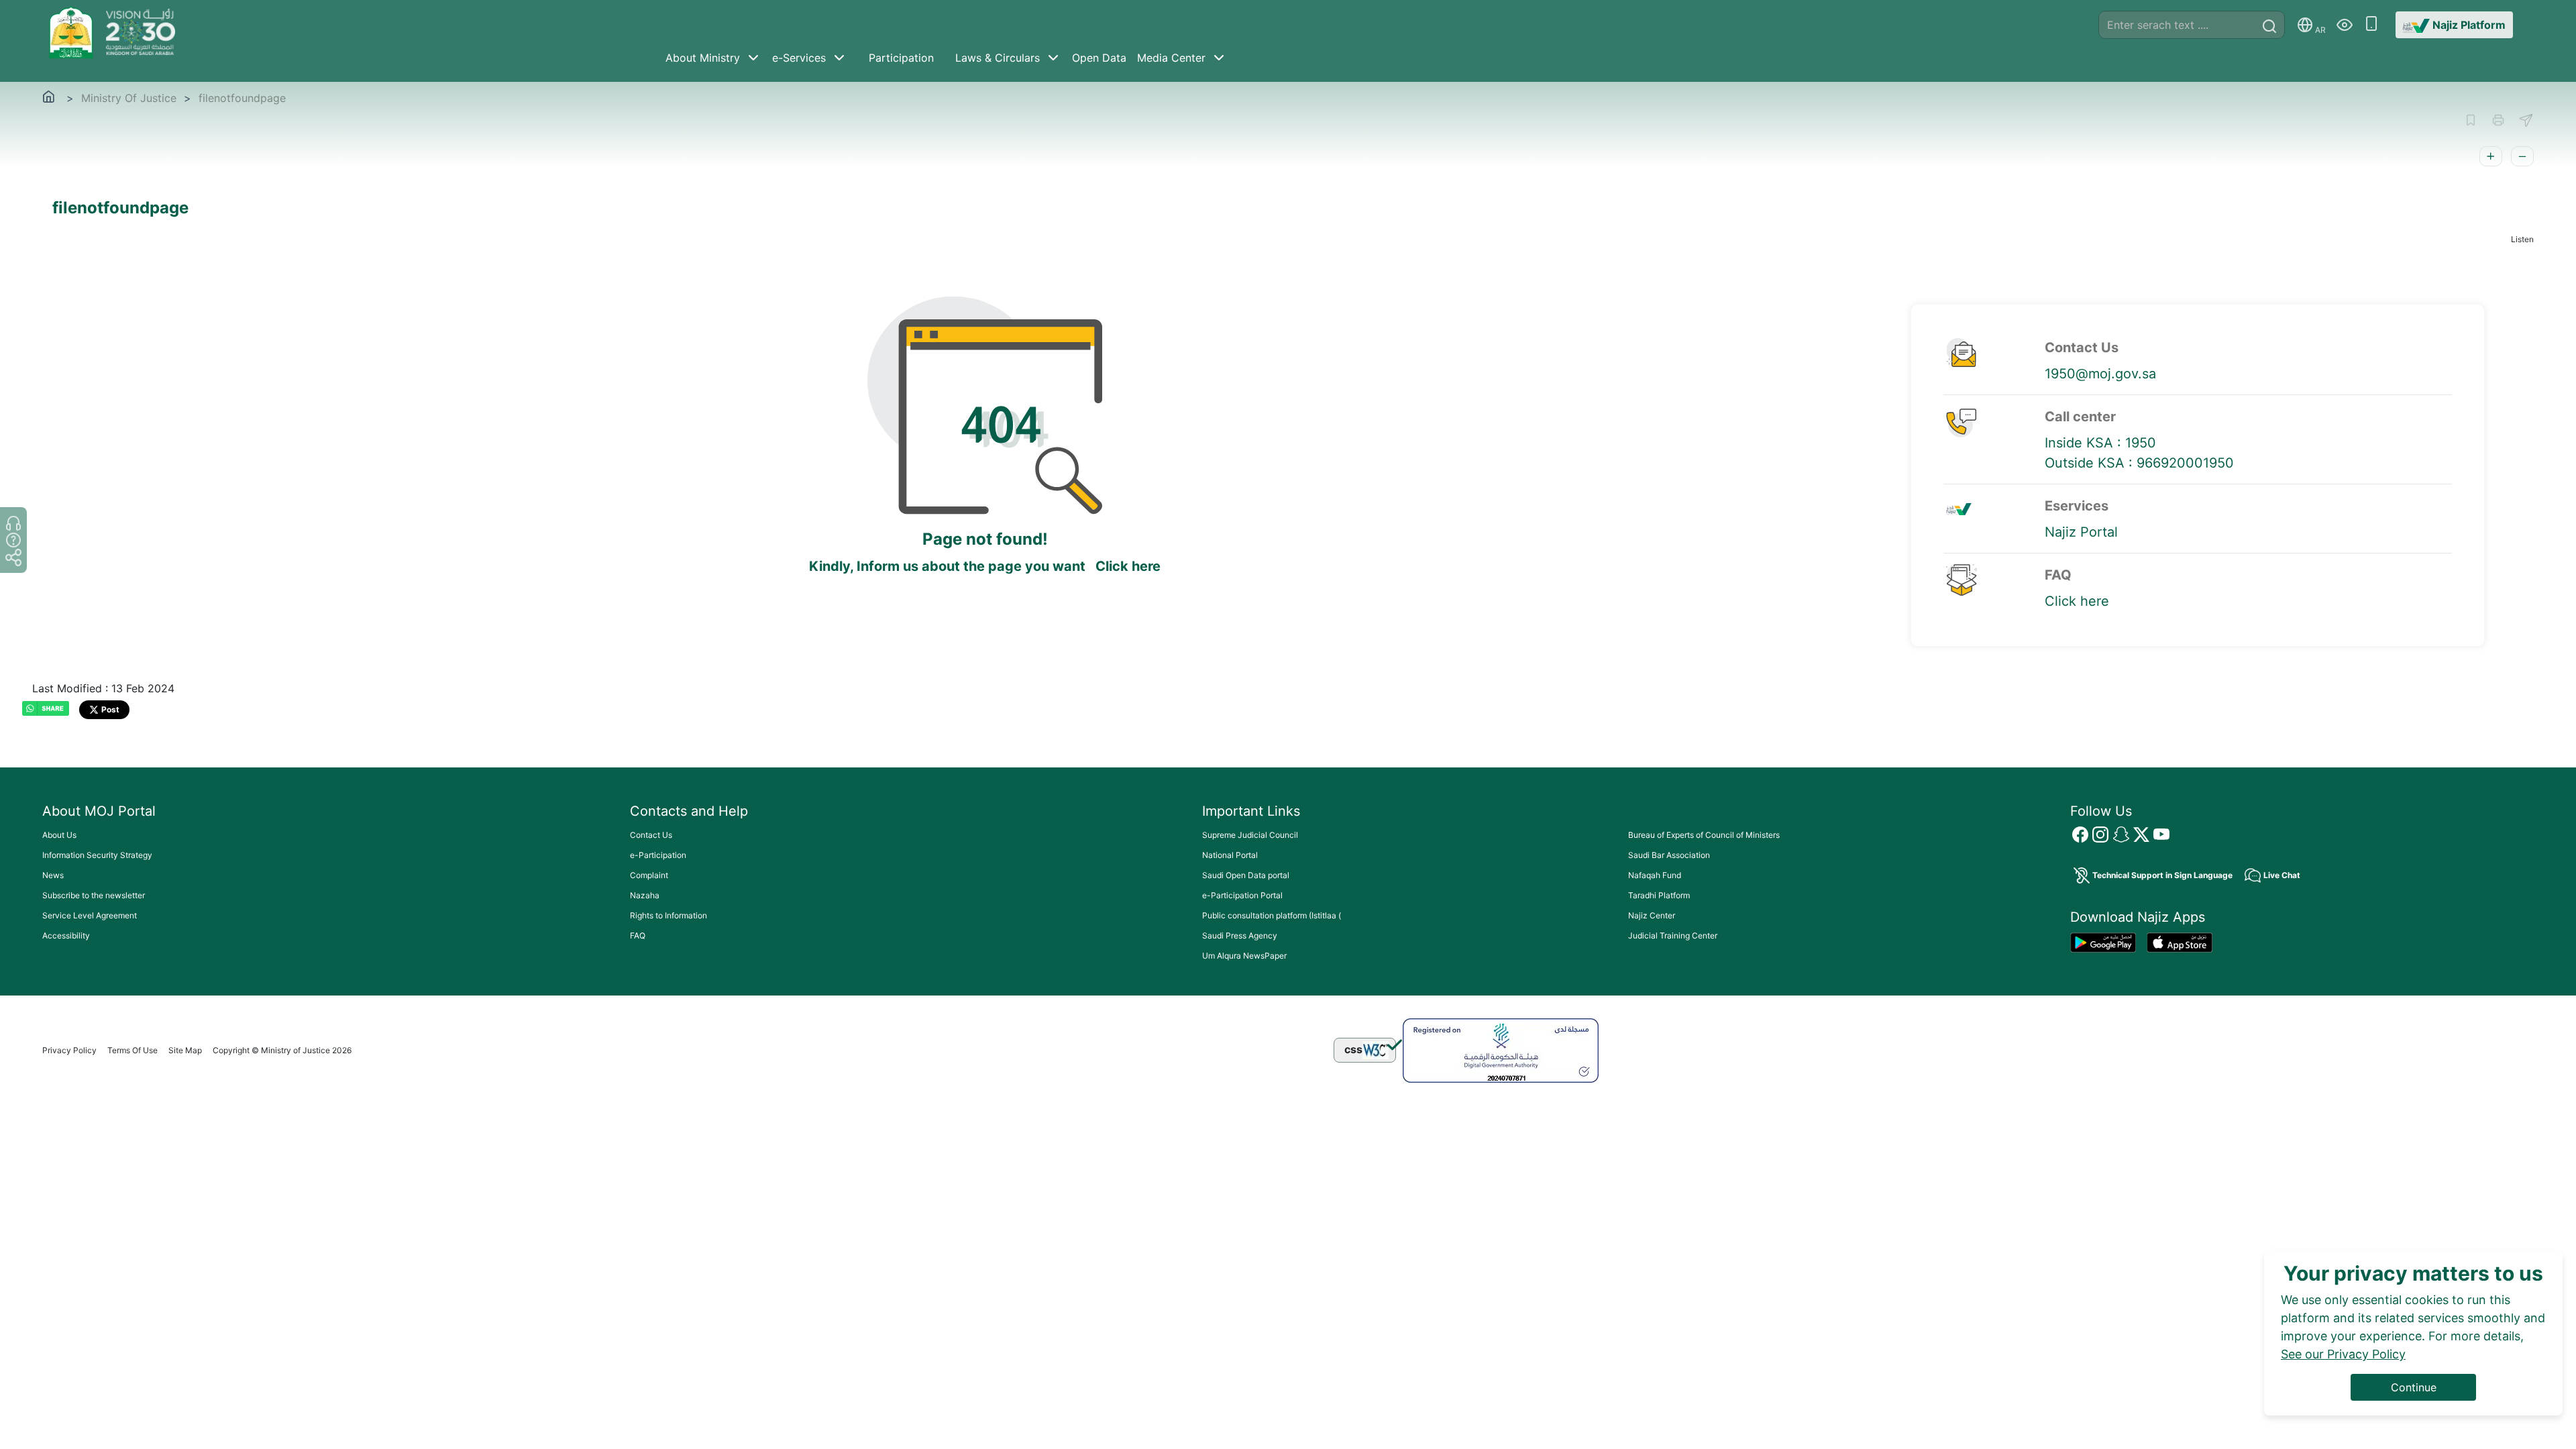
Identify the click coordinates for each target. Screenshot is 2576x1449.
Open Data (1099, 58)
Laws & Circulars (998, 58)
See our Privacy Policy (2343, 1354)
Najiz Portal (2081, 532)
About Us (59, 835)
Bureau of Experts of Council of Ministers (1704, 835)
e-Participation (658, 855)
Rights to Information (668, 915)
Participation (901, 58)
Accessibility (66, 935)
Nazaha (645, 895)
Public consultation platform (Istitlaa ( (1272, 915)
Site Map (185, 1050)
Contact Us (651, 835)
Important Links (1251, 811)
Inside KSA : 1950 (2100, 443)
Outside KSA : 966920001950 (2139, 463)
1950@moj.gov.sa (2100, 374)
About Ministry (703, 58)
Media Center (1171, 58)
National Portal (1230, 855)
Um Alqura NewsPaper (1244, 956)
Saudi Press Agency (1240, 935)
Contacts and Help (689, 811)
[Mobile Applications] (2371, 25)
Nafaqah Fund (1655, 875)
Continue (2414, 1387)
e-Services (799, 58)
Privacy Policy (69, 1050)
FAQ (638, 935)
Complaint (649, 875)
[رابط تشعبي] (73, 31)
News (53, 875)
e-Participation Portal (1242, 895)
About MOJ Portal (99, 811)
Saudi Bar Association (1669, 855)
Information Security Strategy (97, 855)
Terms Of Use (132, 1050)
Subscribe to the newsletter (94, 895)
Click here (1128, 566)
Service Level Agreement (90, 915)
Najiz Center (1652, 915)
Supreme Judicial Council (1250, 835)
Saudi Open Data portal (1246, 875)
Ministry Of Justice (129, 98)
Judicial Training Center (1673, 935)
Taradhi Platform (1659, 895)
